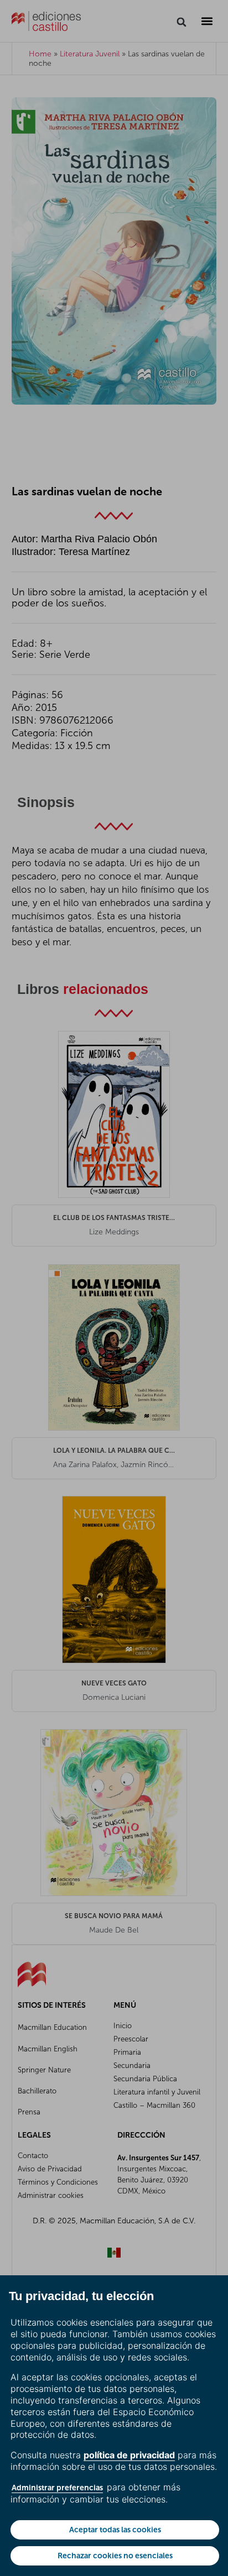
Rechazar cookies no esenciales (115, 2556)
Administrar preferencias (57, 2488)
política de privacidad (129, 2455)
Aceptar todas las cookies (115, 2530)
